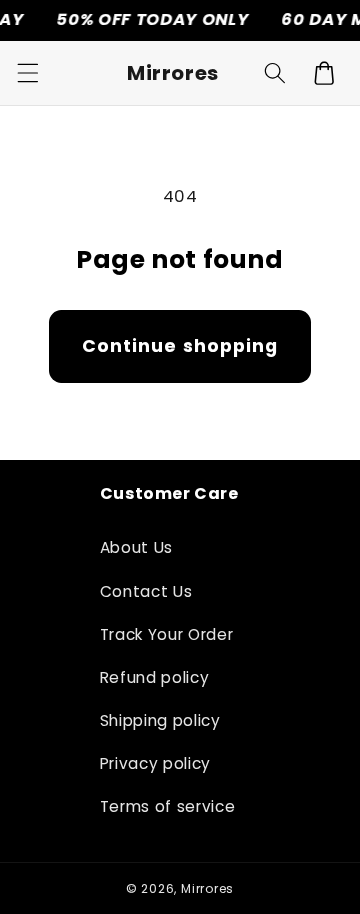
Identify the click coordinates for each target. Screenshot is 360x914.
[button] (27, 73)
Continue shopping (180, 346)
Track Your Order (167, 634)
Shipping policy (160, 720)
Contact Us (146, 591)
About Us (136, 547)
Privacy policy (155, 763)
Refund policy (155, 677)
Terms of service (168, 806)
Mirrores (207, 888)
